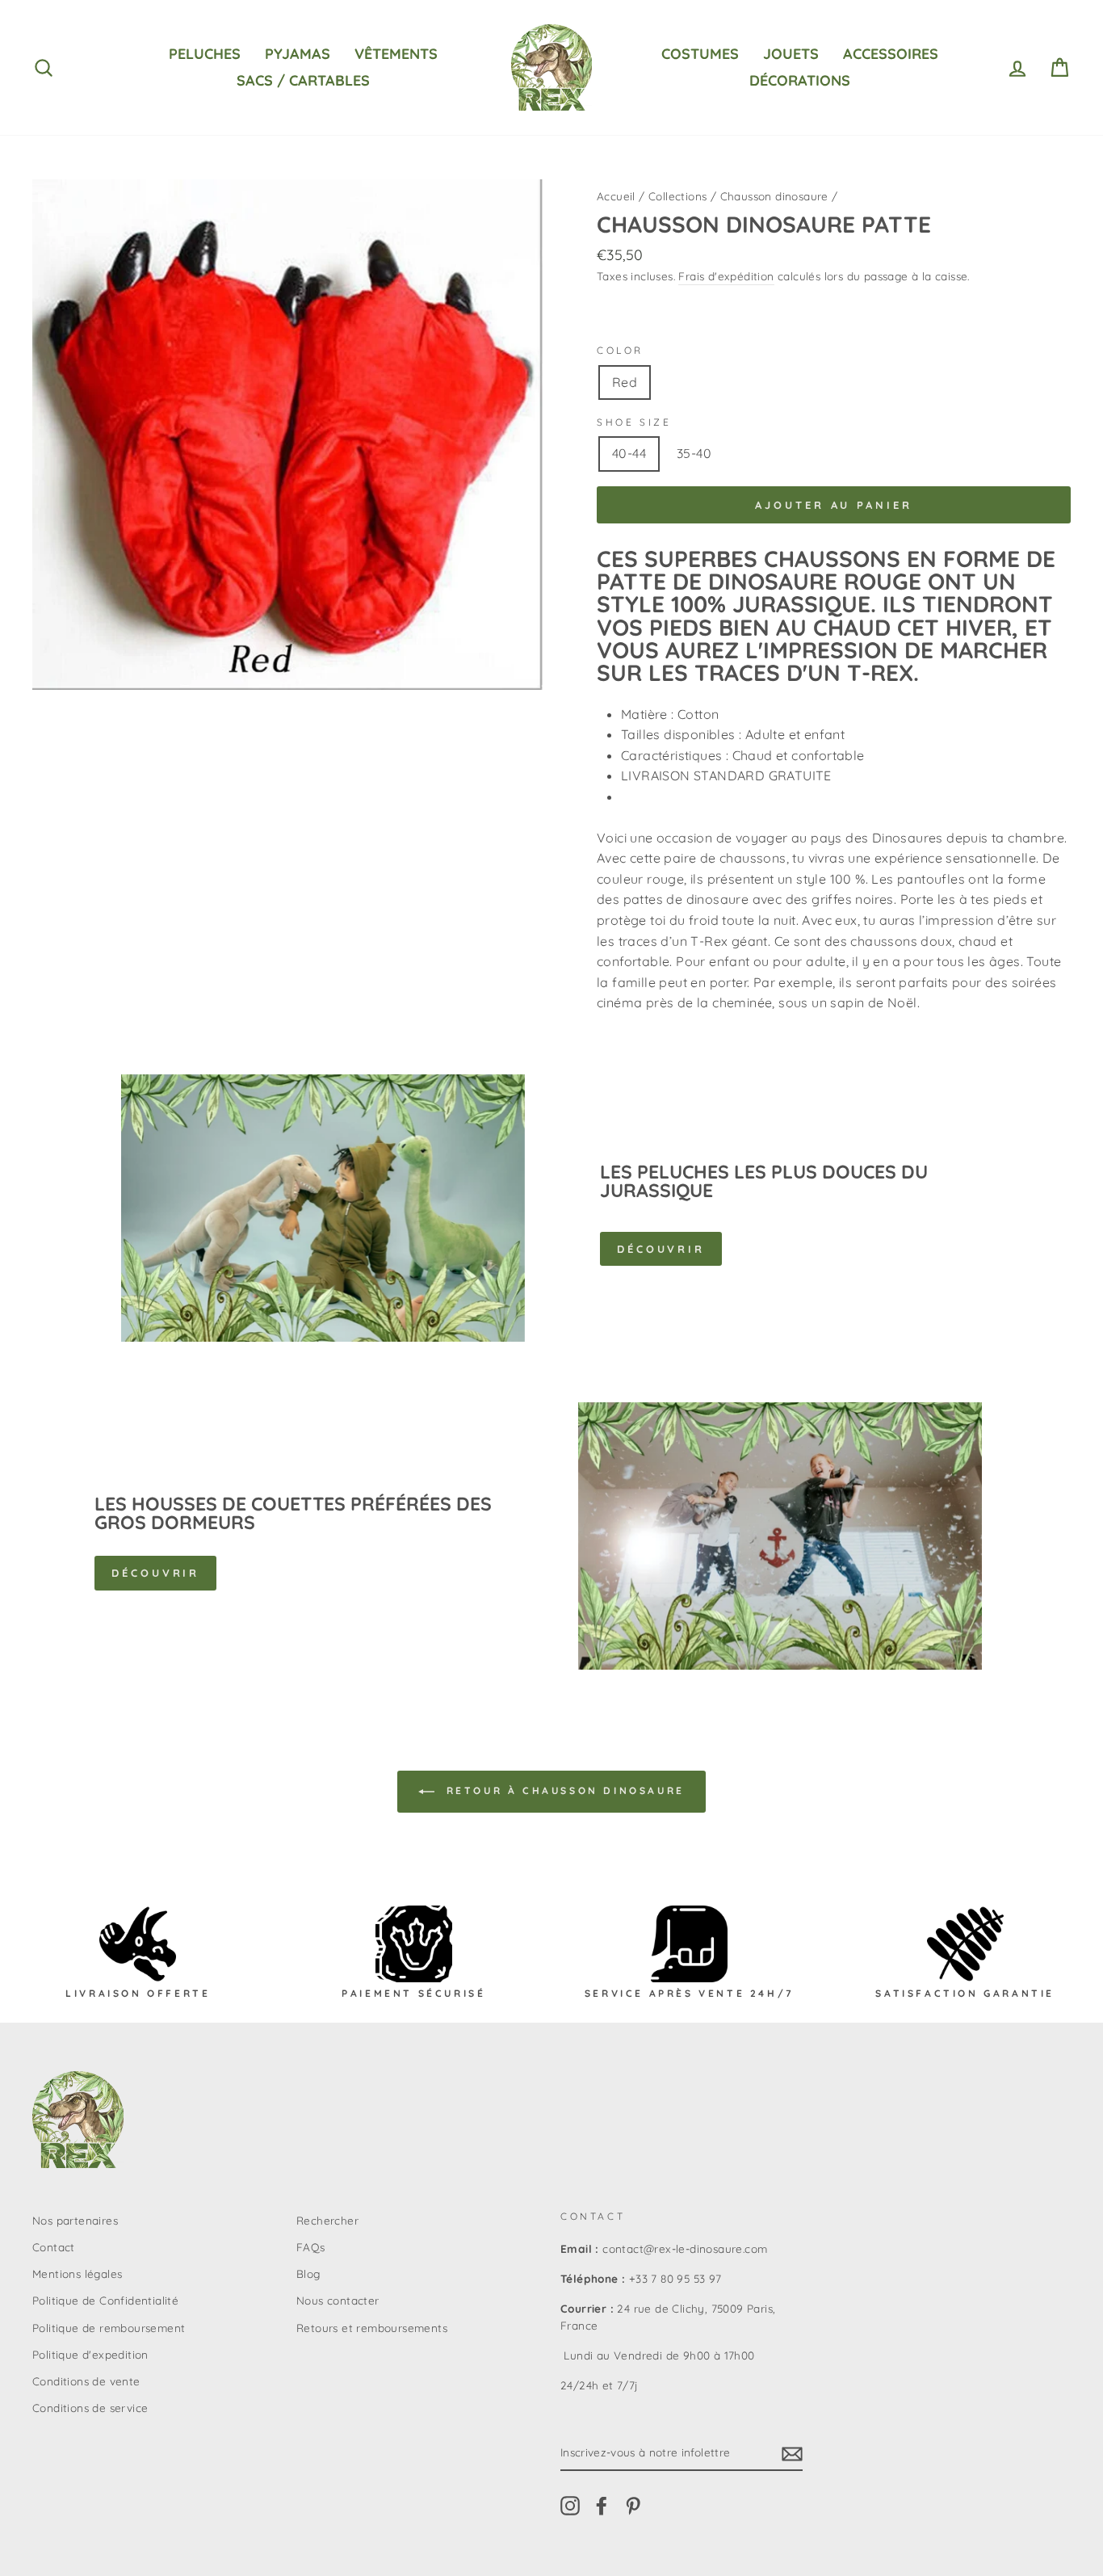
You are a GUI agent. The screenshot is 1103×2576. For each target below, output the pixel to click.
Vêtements (396, 54)
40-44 (629, 453)
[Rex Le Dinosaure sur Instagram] (570, 2505)
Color (620, 350)
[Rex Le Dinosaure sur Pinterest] (633, 2505)
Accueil (616, 196)
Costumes (700, 54)
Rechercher (327, 2220)
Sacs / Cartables (303, 80)
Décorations (800, 80)
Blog (308, 2273)
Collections (677, 196)
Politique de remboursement (109, 2328)
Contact (54, 2247)
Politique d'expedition (90, 2354)
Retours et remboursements (372, 2328)
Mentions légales (77, 2273)
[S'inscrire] (792, 2453)
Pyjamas (298, 54)
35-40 (694, 453)
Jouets (791, 54)
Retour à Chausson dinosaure (563, 1790)
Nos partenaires (75, 2220)
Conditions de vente (86, 2381)
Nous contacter (338, 2300)
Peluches (205, 54)
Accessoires (891, 54)
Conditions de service (90, 2408)
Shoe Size (634, 422)
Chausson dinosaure (774, 196)
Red (625, 382)
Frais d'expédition (726, 276)
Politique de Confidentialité (105, 2300)
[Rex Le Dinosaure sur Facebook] (602, 2505)
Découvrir (661, 1249)
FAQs (311, 2247)
